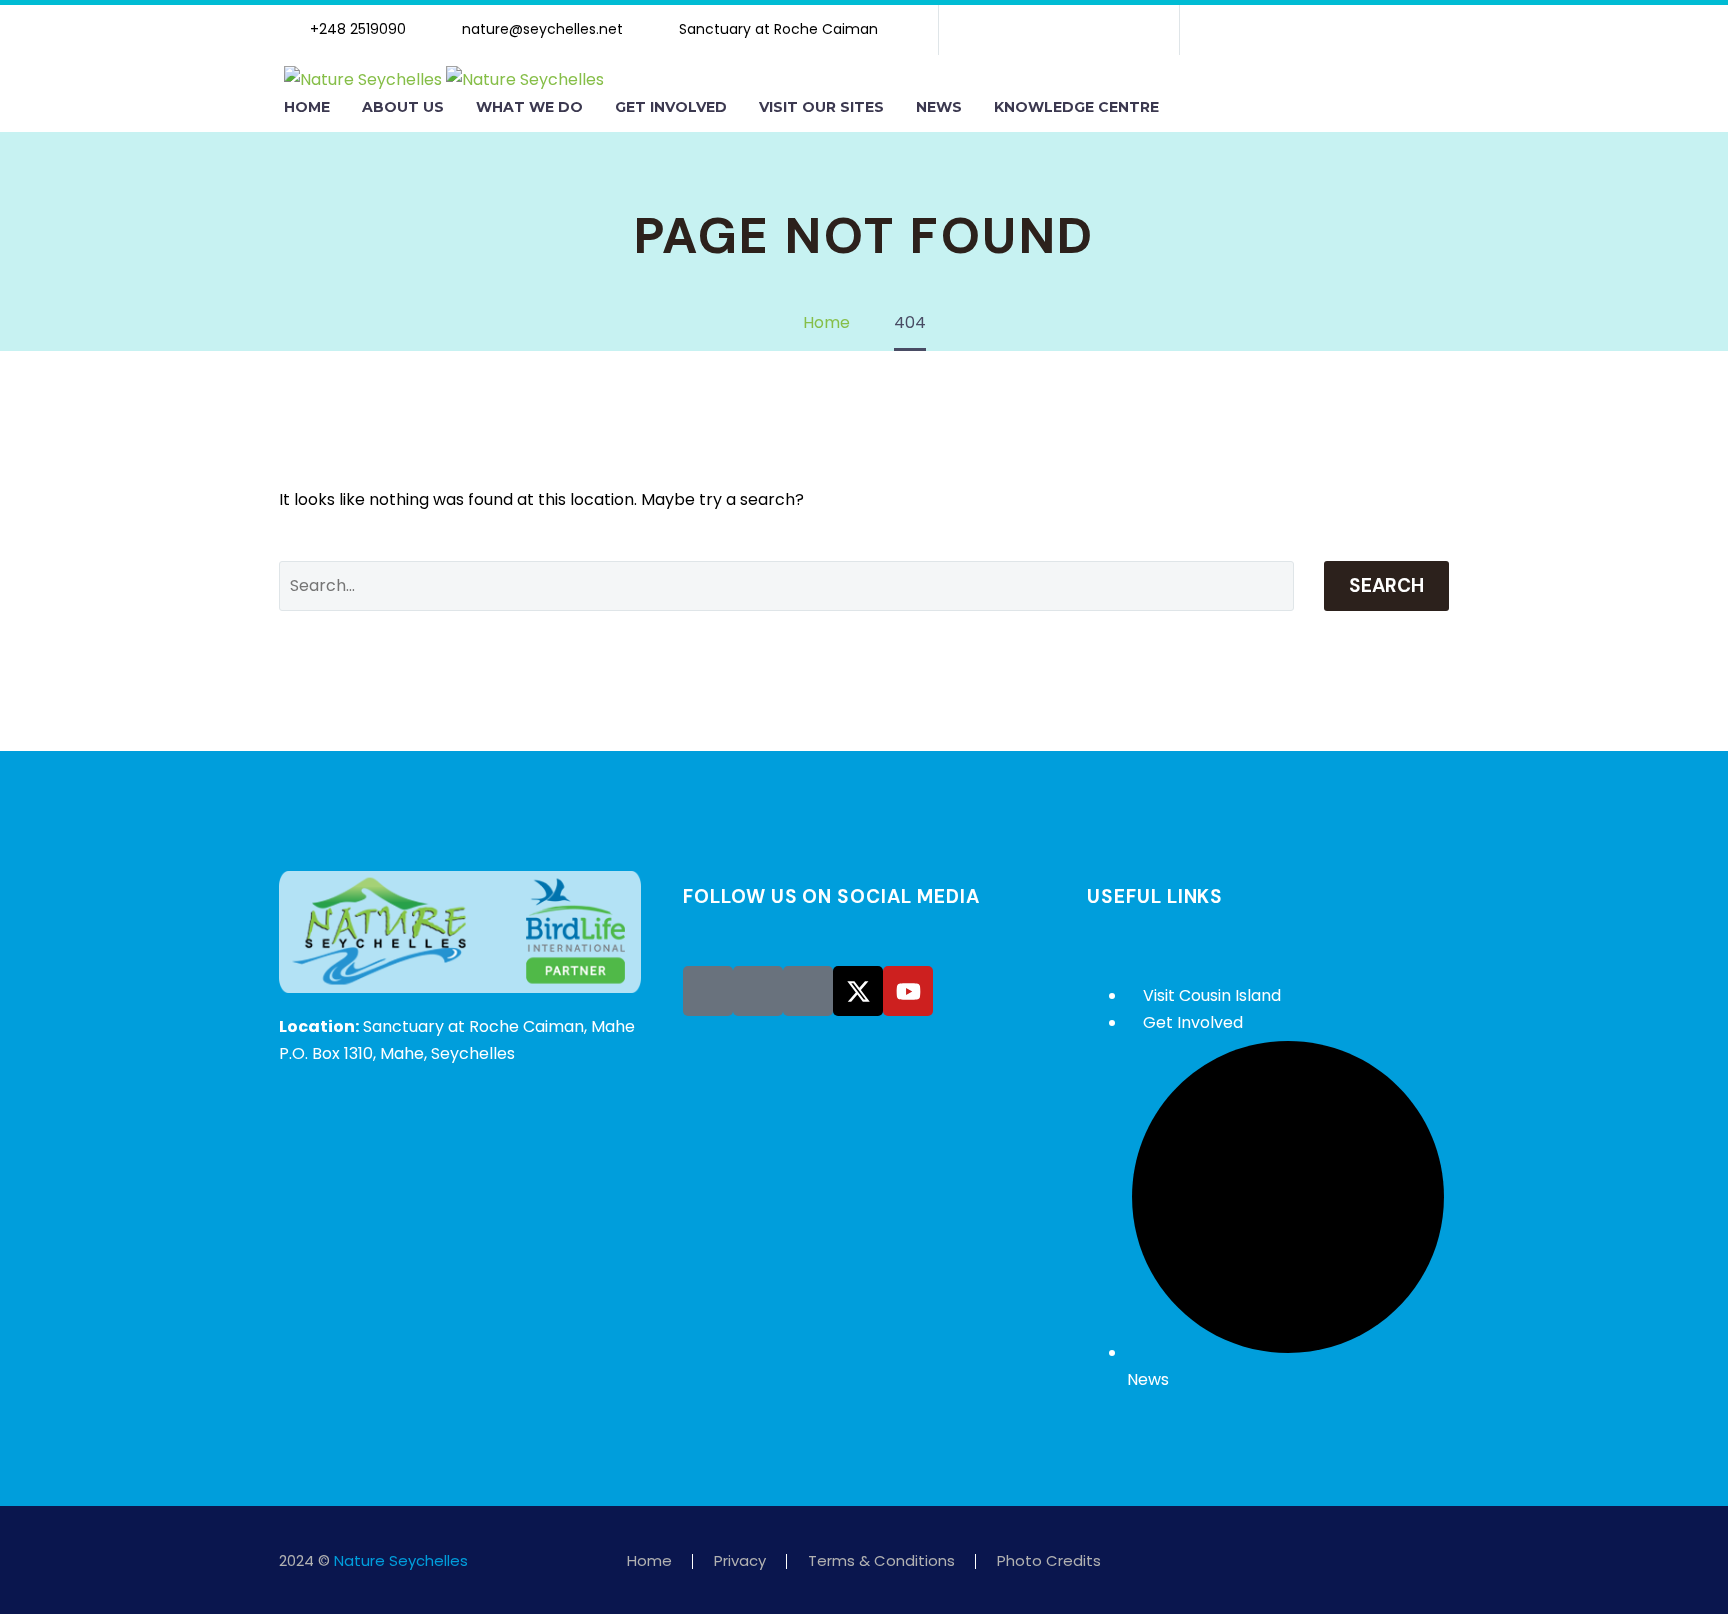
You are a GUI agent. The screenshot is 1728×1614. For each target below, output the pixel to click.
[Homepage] (444, 78)
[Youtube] (1123, 30)
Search (1386, 585)
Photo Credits (1049, 1561)
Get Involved (671, 107)
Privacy (740, 1561)
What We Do (529, 107)
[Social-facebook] (995, 30)
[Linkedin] (1091, 30)
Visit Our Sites (821, 107)
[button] (1196, 108)
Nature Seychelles (401, 1560)
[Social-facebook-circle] (708, 991)
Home (307, 107)
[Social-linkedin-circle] (808, 991)
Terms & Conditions (881, 1561)
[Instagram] (1059, 30)
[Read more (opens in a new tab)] (355, 30)
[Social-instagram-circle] (758, 991)
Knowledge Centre (1076, 107)
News (939, 107)
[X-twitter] (1027, 30)
